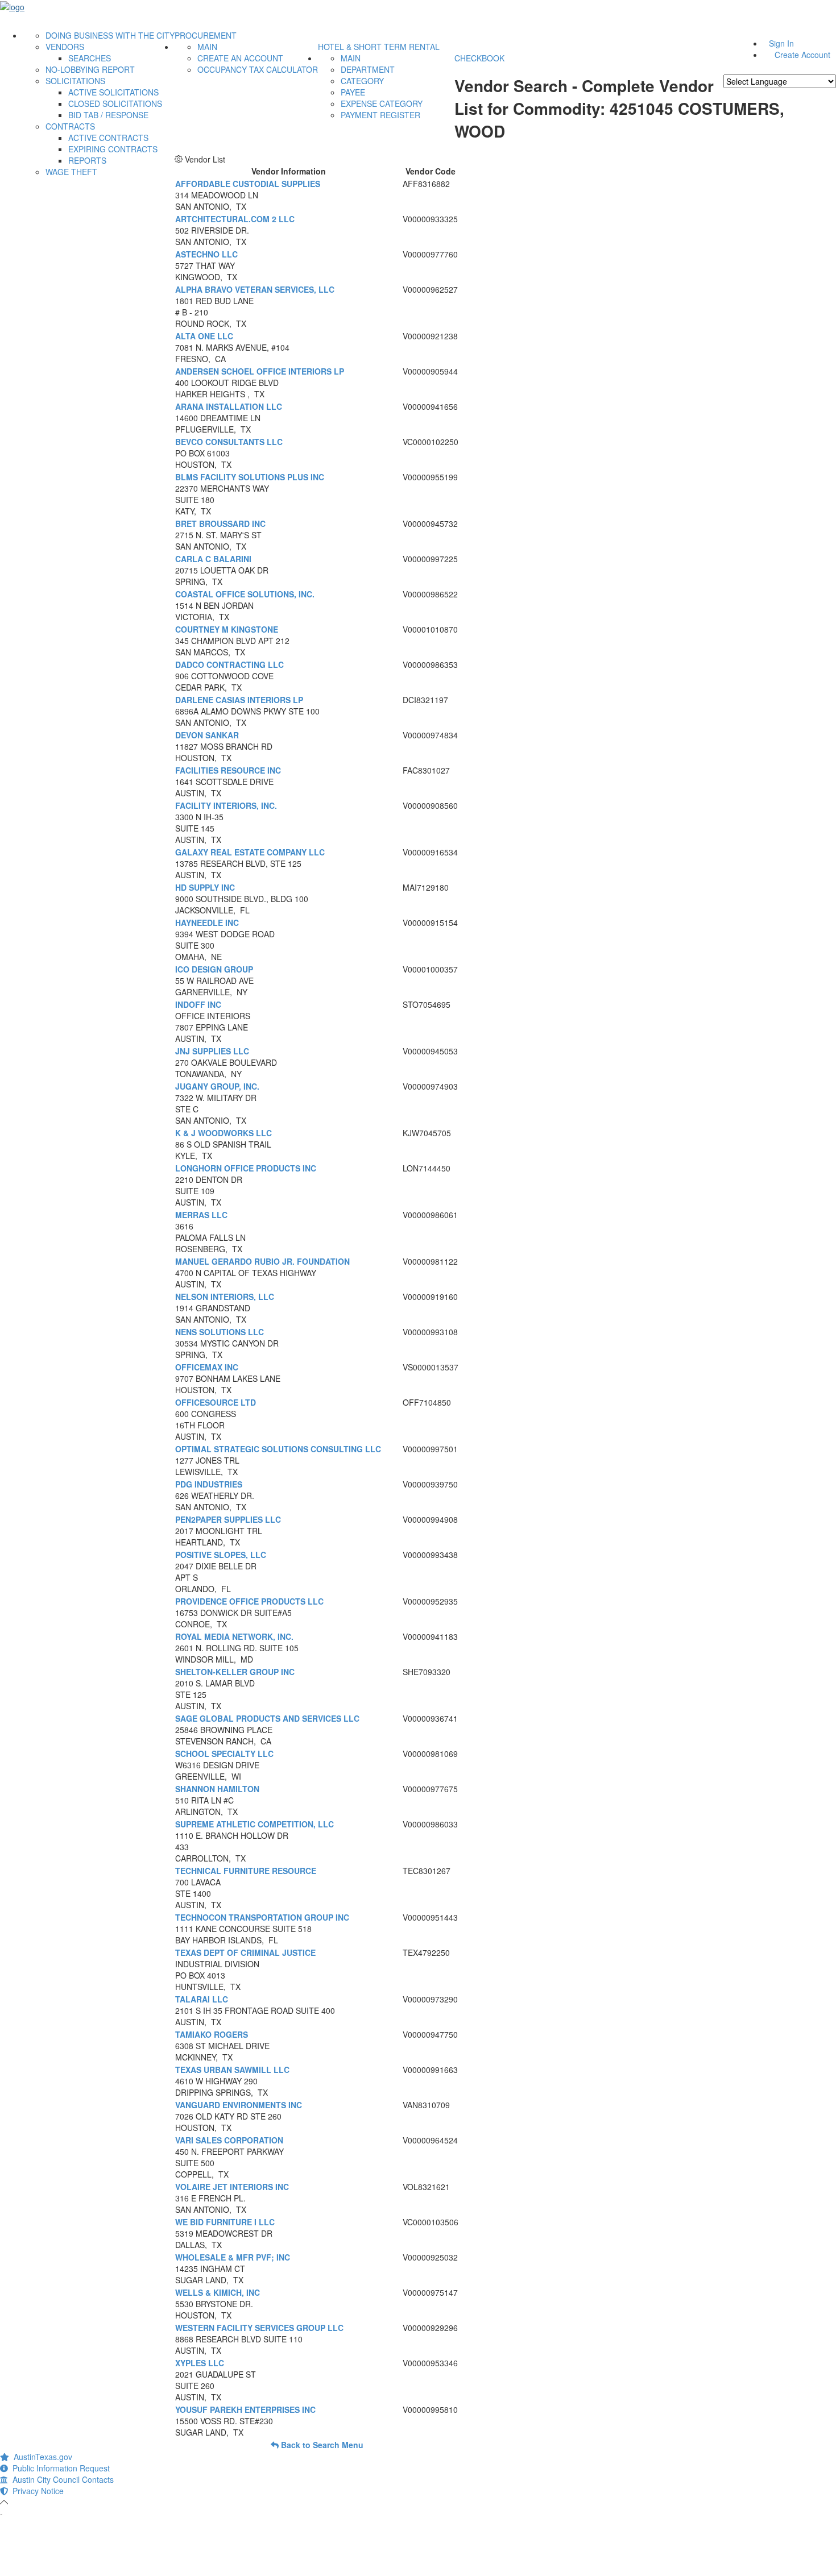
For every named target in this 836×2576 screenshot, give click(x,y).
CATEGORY (362, 81)
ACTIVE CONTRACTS (108, 138)
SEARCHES (90, 58)
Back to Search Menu (321, 2445)
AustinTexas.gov (41, 2457)
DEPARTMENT (368, 69)
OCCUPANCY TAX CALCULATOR (258, 69)
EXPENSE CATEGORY (382, 103)
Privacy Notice (36, 2491)
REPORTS (87, 160)
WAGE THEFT (71, 172)
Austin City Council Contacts (61, 2479)
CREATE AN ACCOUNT (240, 58)
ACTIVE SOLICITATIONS (113, 92)
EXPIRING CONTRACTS (113, 149)
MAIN (207, 47)
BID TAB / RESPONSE (108, 115)
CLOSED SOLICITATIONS (115, 103)
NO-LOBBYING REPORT (90, 69)
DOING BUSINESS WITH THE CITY (110, 35)
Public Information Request (59, 2468)
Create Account (802, 55)
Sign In (781, 43)
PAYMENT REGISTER (380, 115)
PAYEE (353, 92)
